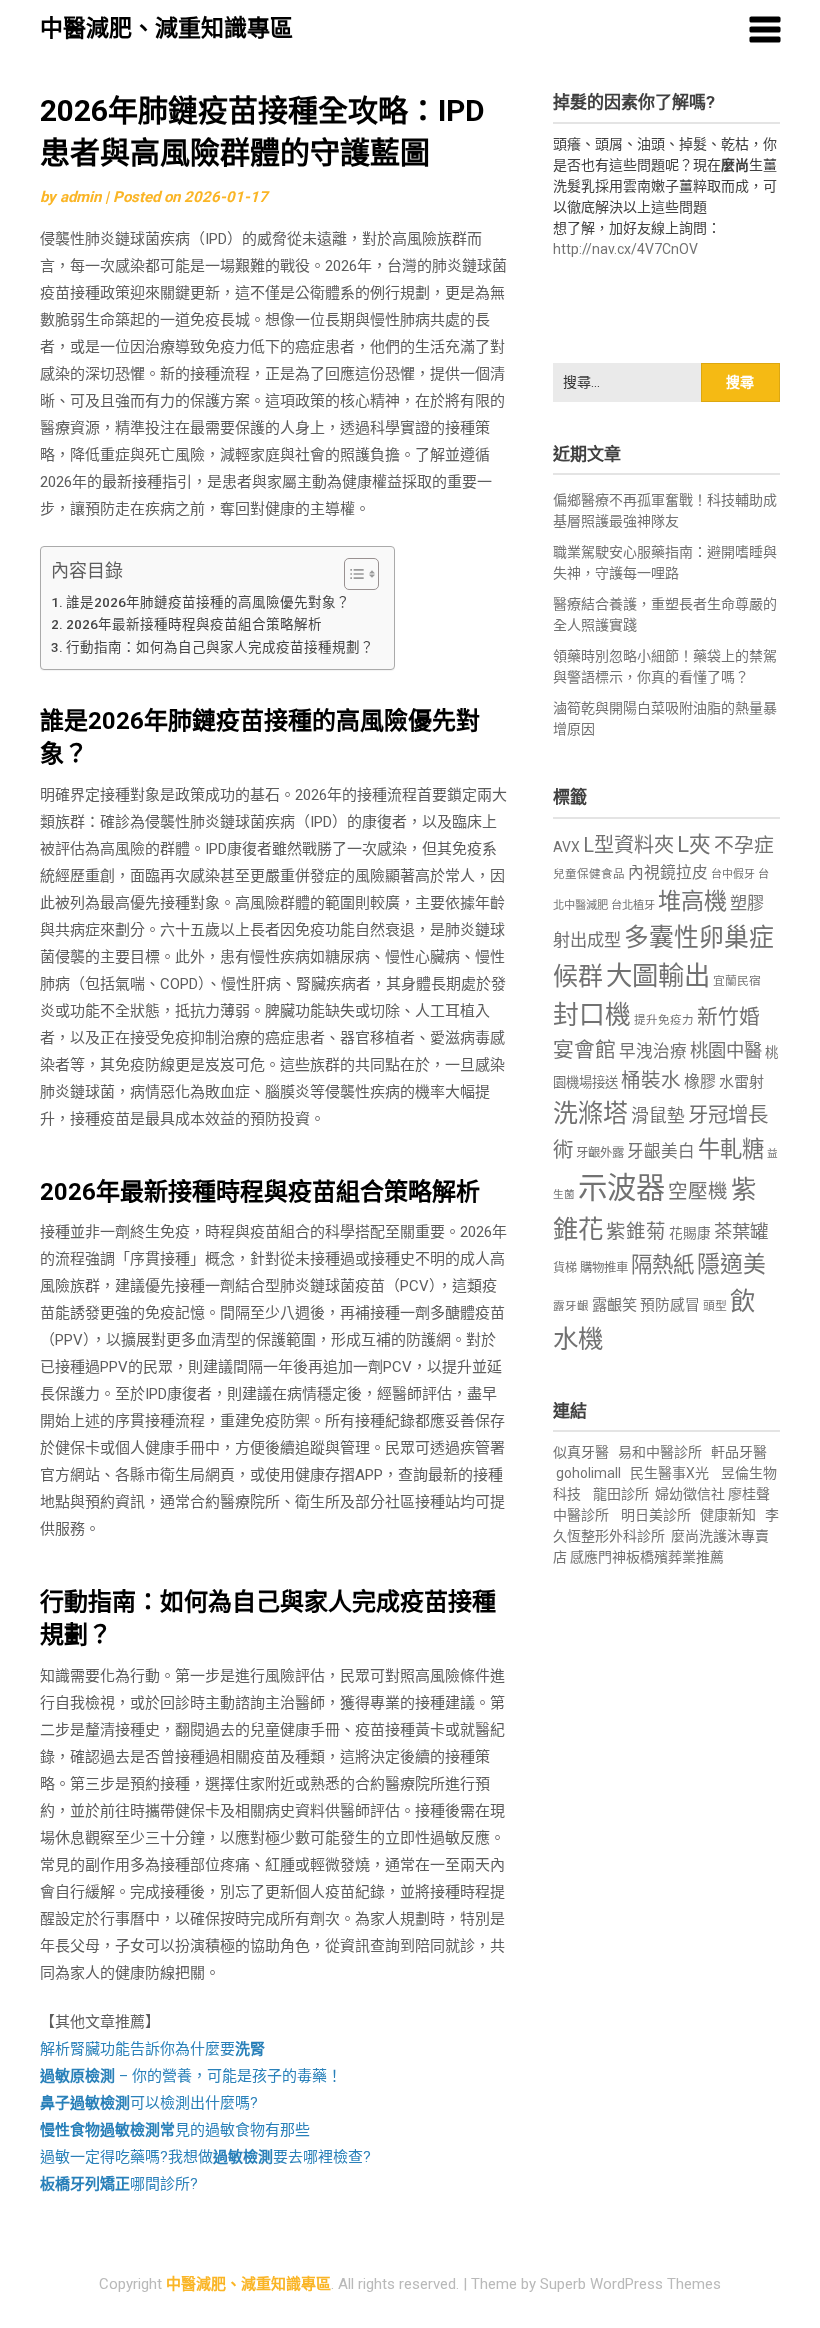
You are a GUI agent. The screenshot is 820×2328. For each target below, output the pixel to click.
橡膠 (700, 1081)
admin (80, 197)
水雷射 (741, 1082)
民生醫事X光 (669, 1473)
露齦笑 (614, 1305)
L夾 (694, 844)
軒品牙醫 (739, 1452)
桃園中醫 (726, 1050)
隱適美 (731, 1264)
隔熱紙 (662, 1264)
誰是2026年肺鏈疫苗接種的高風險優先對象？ (208, 602)
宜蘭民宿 (737, 981)
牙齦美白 (661, 1151)
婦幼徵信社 (691, 1494)
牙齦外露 (600, 1152)
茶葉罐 (741, 1231)
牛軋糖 (731, 1149)
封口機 (592, 1015)
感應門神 (598, 1557)
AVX (566, 847)
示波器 (621, 1188)
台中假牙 (733, 874)
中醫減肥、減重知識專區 (166, 28)
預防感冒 (670, 1305)
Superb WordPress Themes (630, 2284)
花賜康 (690, 1233)
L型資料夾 (628, 845)
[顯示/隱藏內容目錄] (351, 574)
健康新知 (728, 1515)
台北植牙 (633, 905)
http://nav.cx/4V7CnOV (625, 249)
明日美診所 (654, 1515)
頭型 (715, 1306)
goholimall (588, 1473)
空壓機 (698, 1191)
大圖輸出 (658, 976)
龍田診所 (621, 1494)
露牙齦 (571, 1306)
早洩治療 (653, 1051)
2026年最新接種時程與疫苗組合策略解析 (194, 624)
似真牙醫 (581, 1452)
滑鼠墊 (658, 1116)
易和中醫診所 (660, 1452)
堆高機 (692, 901)
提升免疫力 (664, 1020)
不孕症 (744, 845)
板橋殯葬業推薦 (675, 1557)
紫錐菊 (636, 1231)
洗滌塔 (590, 1113)
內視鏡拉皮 (668, 872)
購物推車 (604, 1267)
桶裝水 (651, 1080)
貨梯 (565, 1268)
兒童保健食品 (589, 874)
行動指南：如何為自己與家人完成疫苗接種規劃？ (220, 647)
